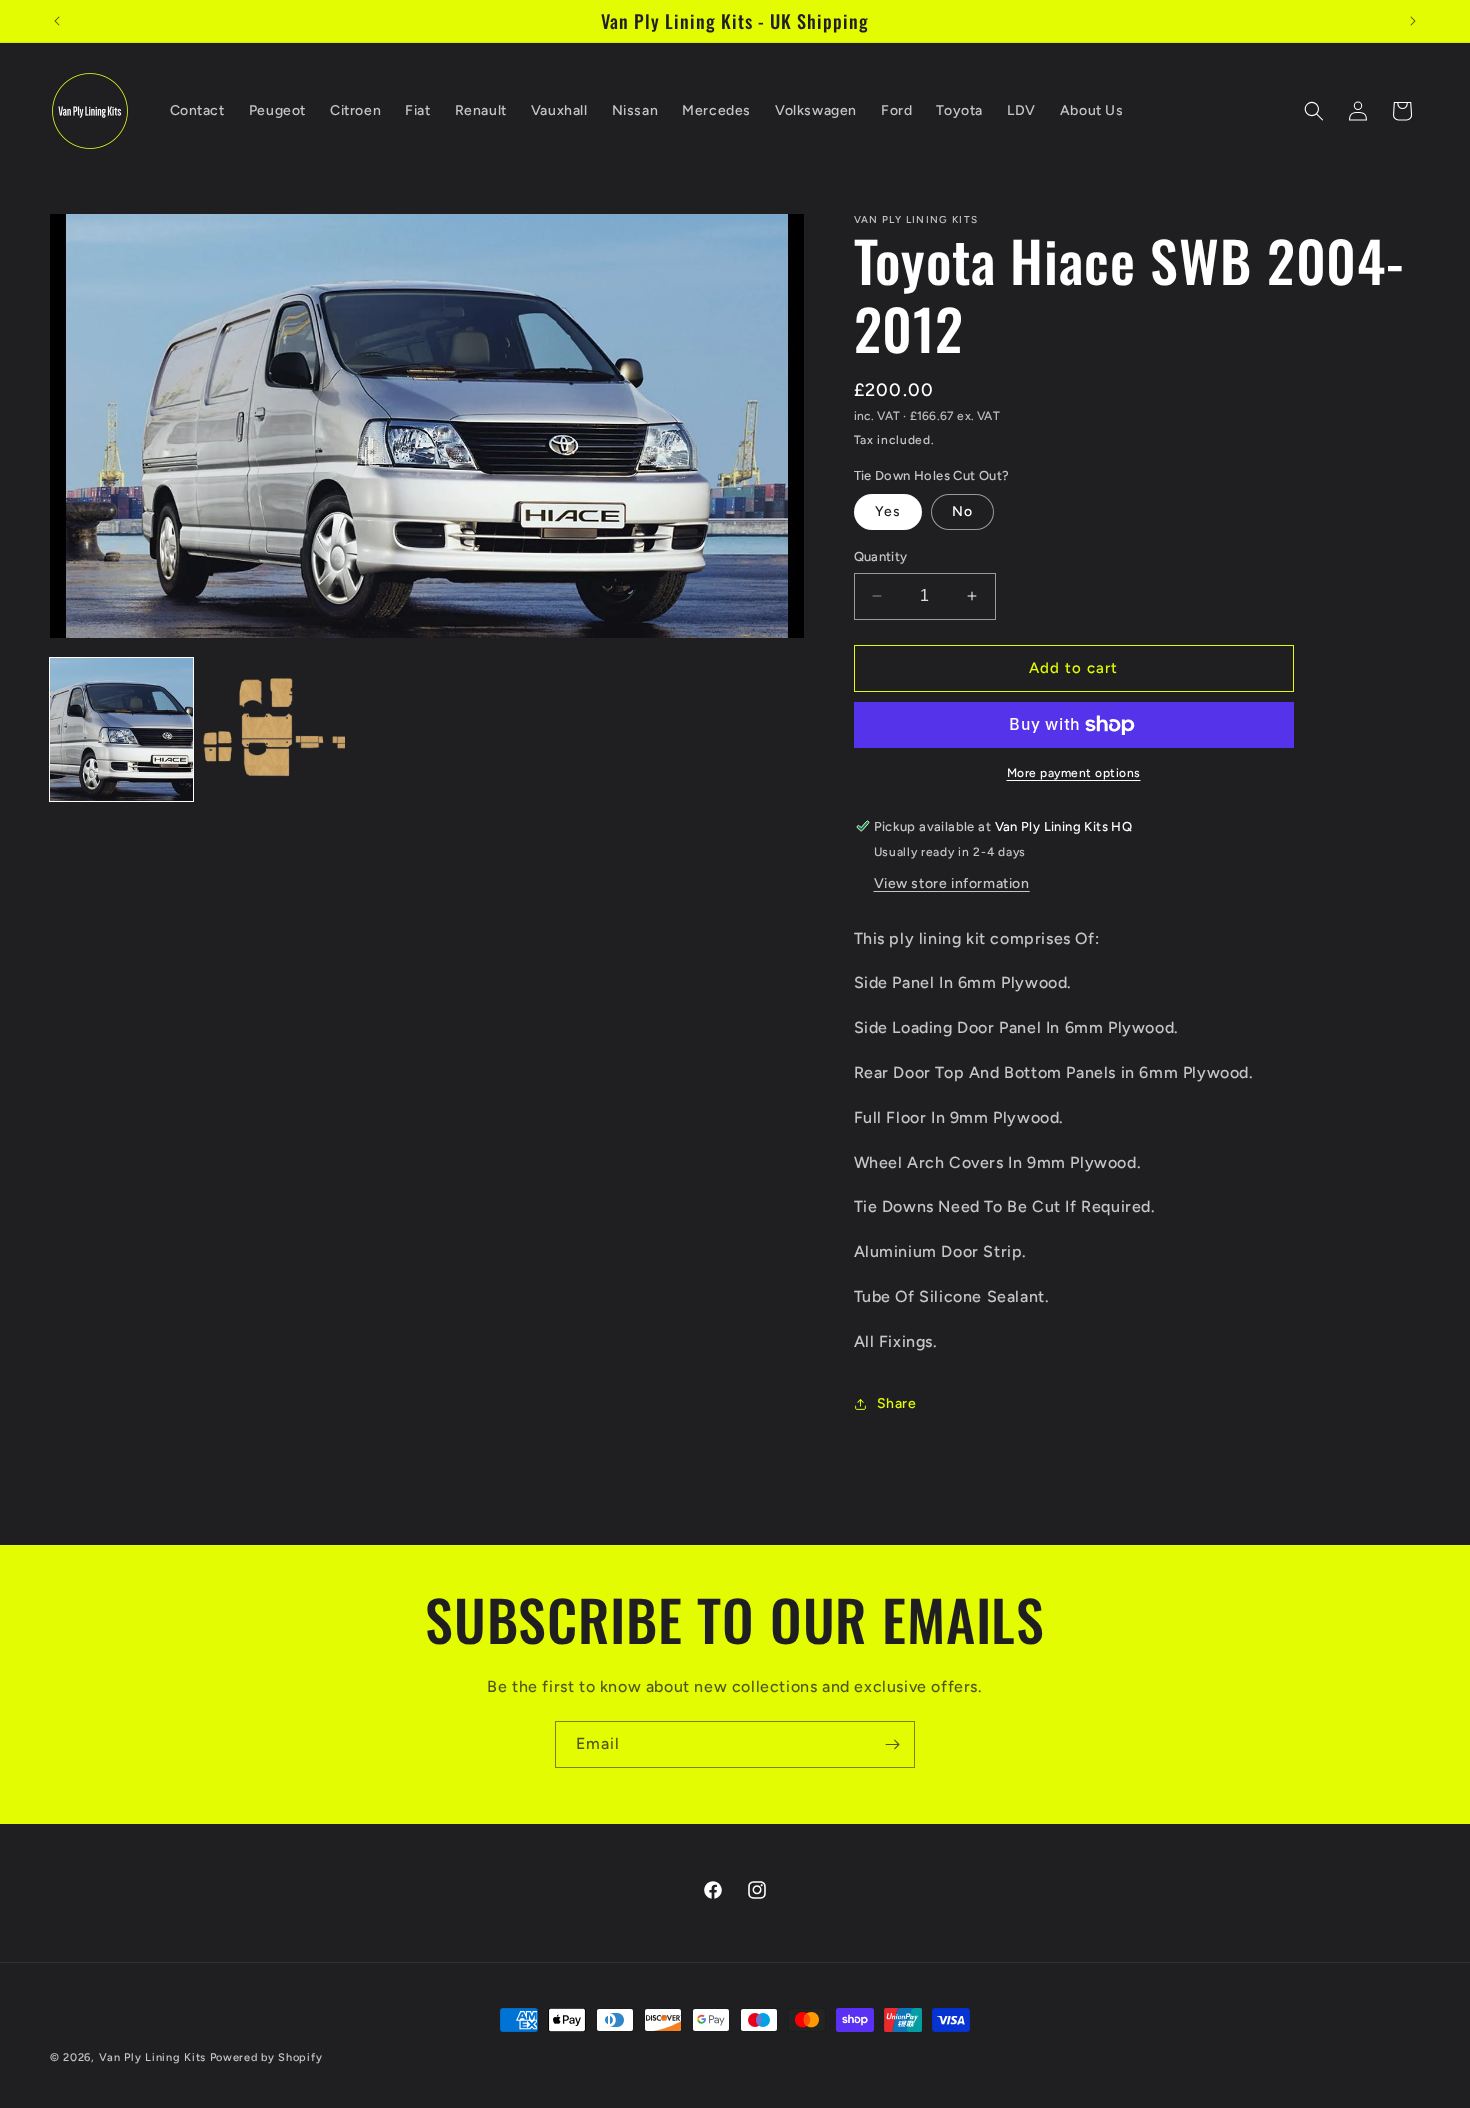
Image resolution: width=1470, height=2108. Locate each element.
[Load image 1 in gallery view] (121, 729)
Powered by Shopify (266, 2057)
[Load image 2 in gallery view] (274, 729)
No (962, 511)
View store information (952, 883)
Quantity (881, 556)
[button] (1314, 111)
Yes (888, 511)
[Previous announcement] (57, 21)
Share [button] (897, 1403)
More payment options (1074, 773)
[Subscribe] (892, 1744)
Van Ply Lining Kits (152, 2057)
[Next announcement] (1413, 21)
